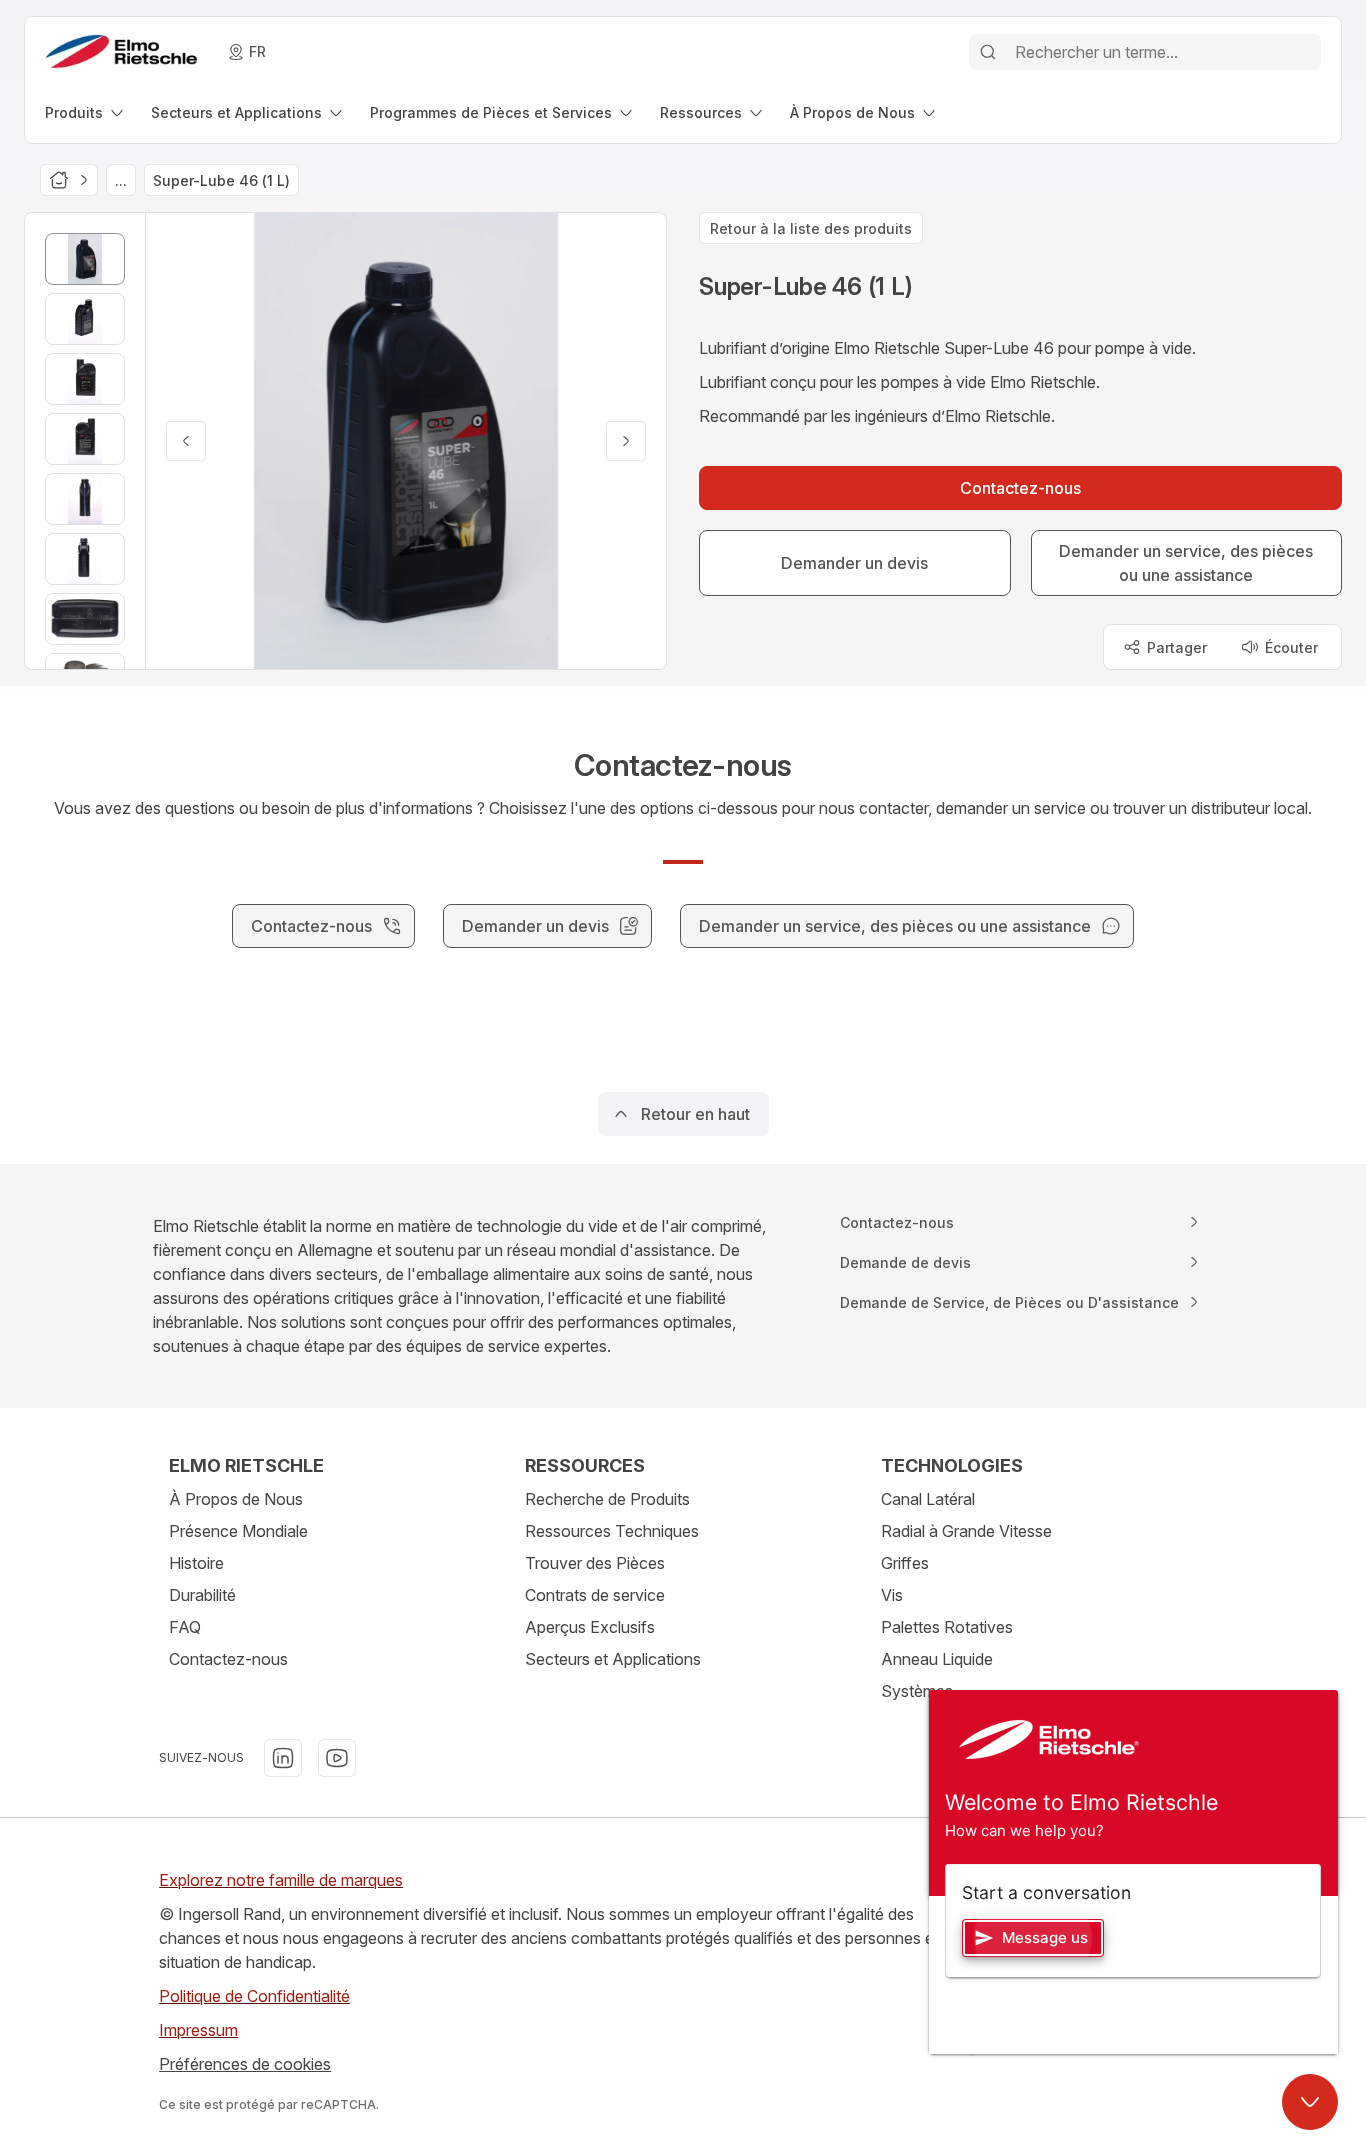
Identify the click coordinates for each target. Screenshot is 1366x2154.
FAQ (185, 1627)
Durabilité (202, 1595)
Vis (892, 1595)
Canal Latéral (928, 1499)
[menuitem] (86, 112)
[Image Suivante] (626, 441)
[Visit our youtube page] (337, 1758)
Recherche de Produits (607, 1499)
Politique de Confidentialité (254, 1996)
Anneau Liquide (937, 1659)
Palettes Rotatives (947, 1627)
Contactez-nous (228, 1659)
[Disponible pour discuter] (1310, 2102)
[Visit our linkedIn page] (283, 1758)
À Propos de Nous (236, 1499)
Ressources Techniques (612, 1531)
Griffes (905, 1563)
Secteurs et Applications (613, 1659)
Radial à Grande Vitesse (966, 1531)
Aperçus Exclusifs (590, 1627)
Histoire (196, 1563)
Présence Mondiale (238, 1531)
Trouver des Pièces (595, 1563)
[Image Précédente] (186, 441)
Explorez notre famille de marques (281, 1880)
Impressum (198, 2030)
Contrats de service (595, 1595)
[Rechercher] (988, 52)
